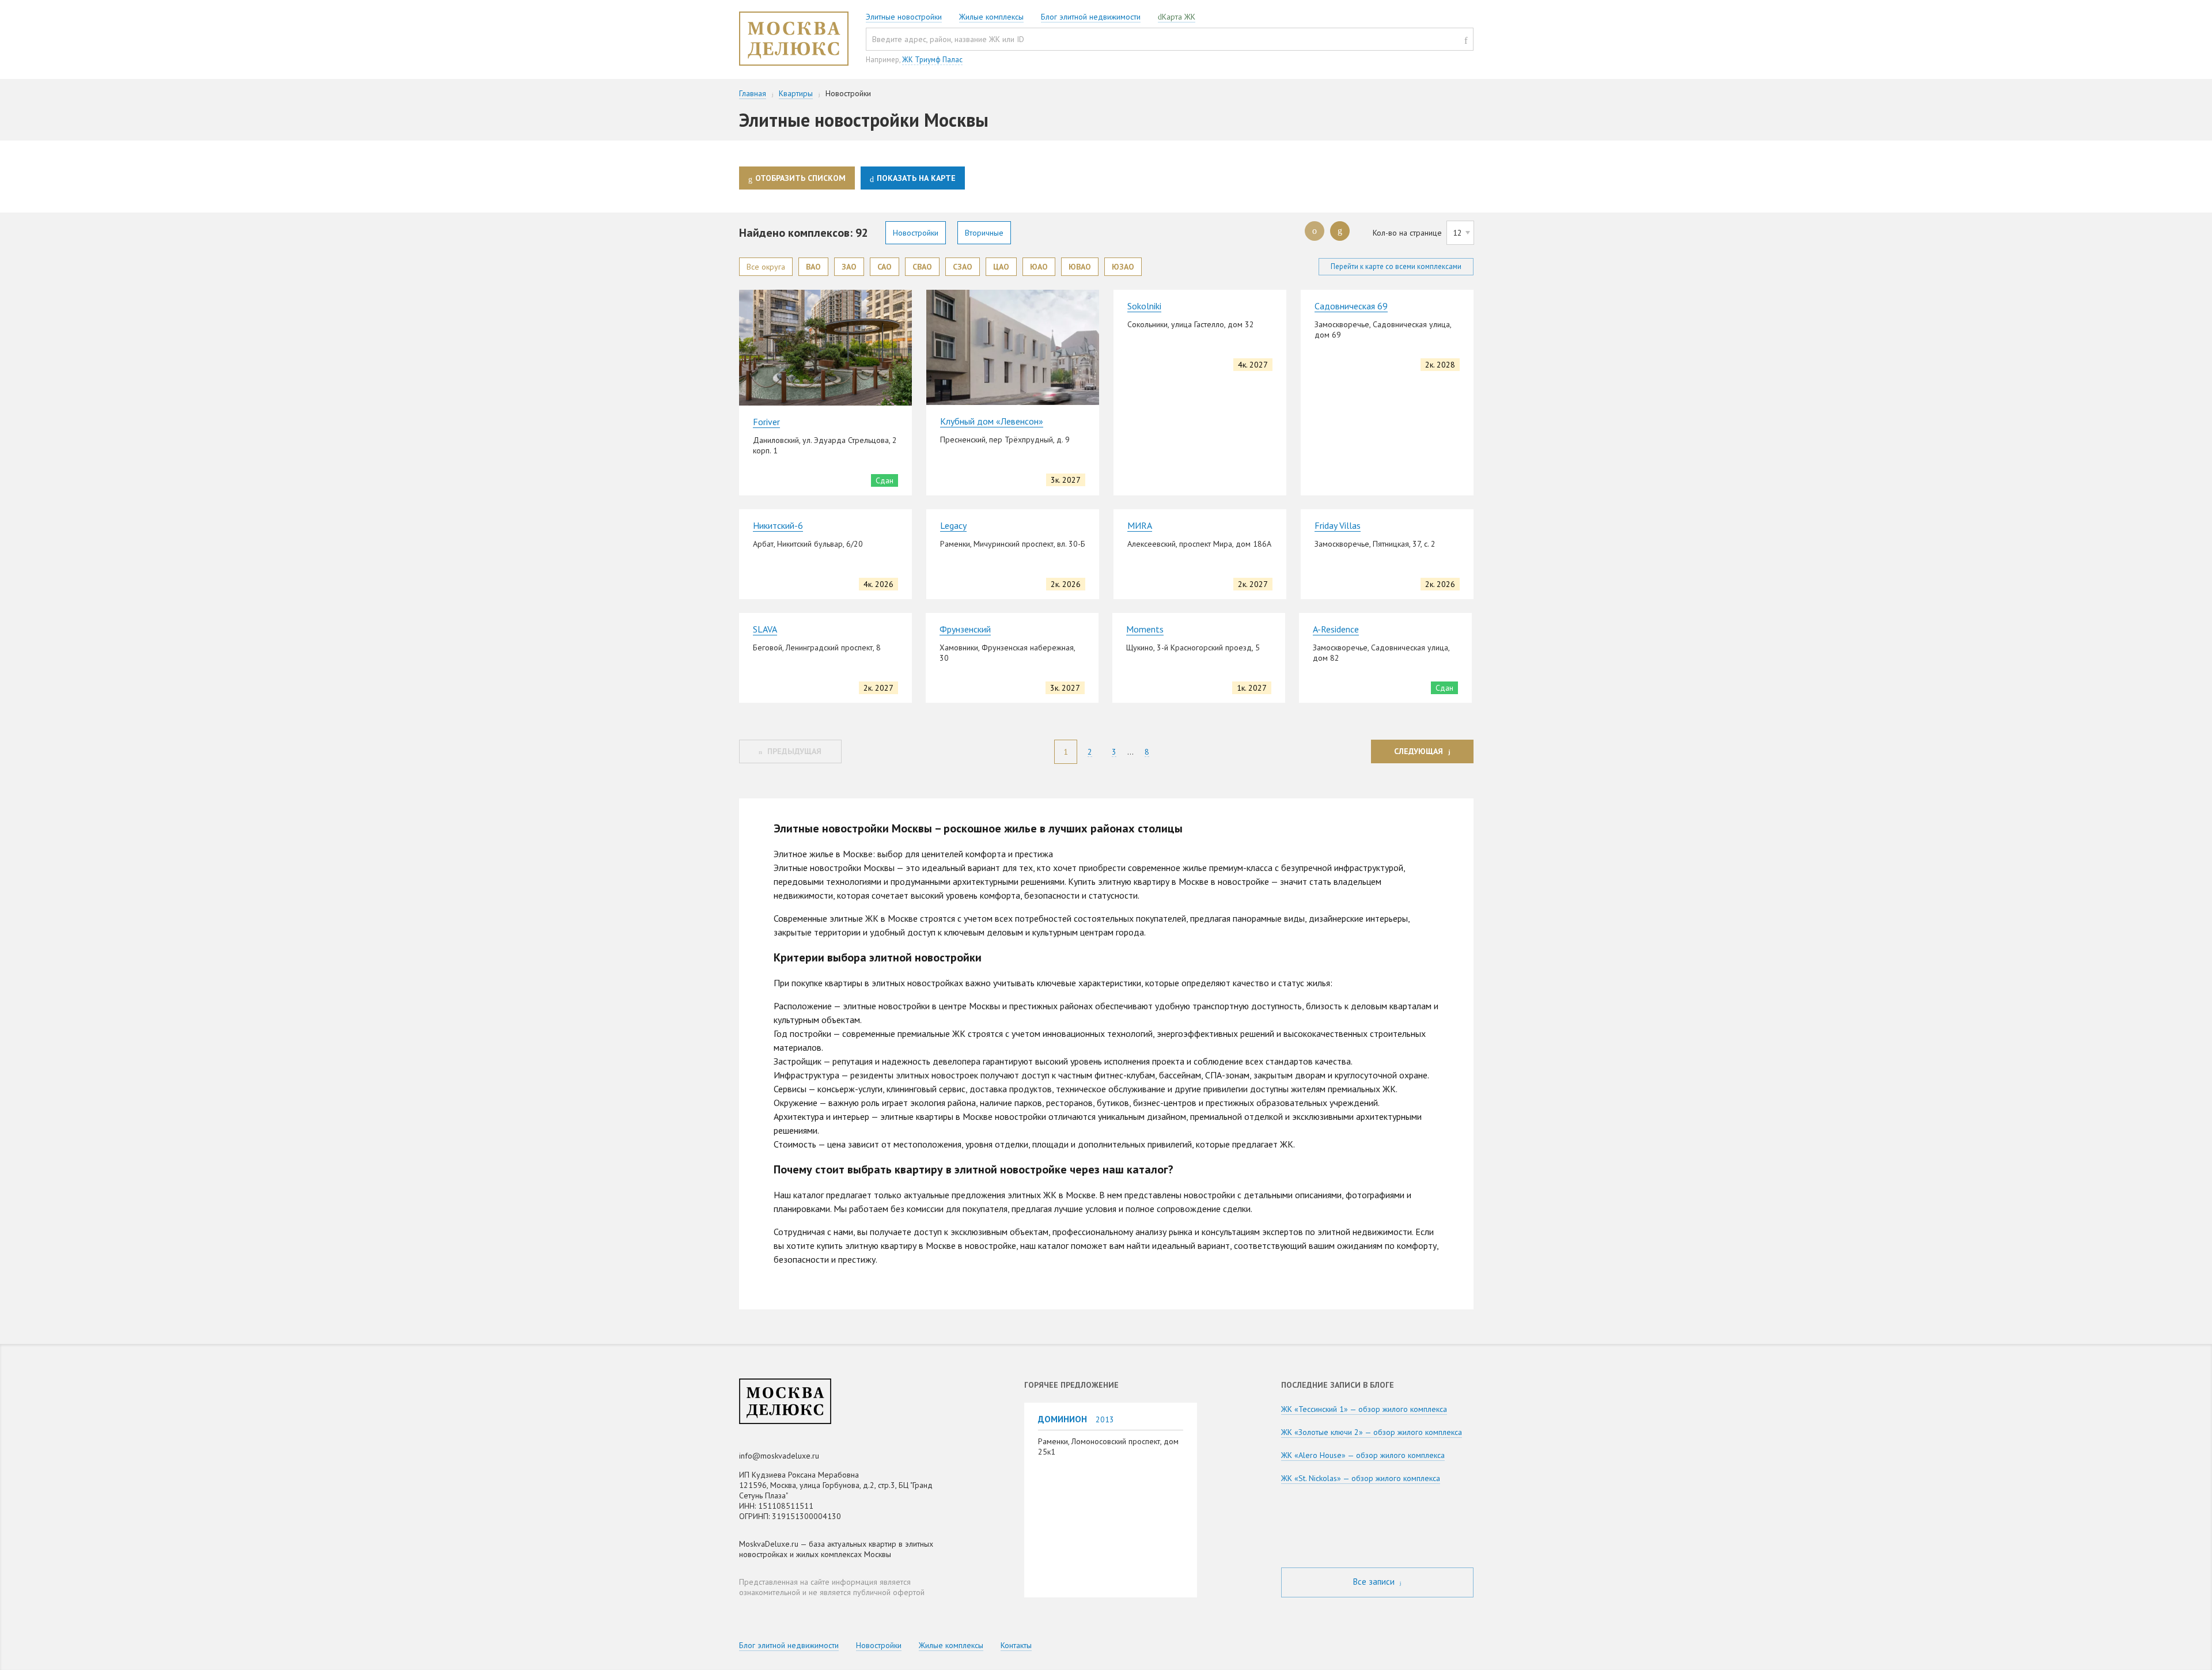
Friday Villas (1338, 525)
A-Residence (1336, 629)
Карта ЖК (1179, 17)
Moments (1145, 629)
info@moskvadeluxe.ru (779, 1456)
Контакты (1016, 1645)
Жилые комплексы (991, 17)
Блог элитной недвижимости (1091, 17)
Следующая (1419, 751)
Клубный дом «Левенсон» (992, 421)
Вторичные (984, 233)
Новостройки (916, 233)
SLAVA (765, 629)
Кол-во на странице (1407, 233)
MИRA (1140, 525)
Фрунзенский (965, 629)
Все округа (766, 267)
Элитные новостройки (904, 17)
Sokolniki (1144, 306)
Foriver (766, 422)
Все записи (1375, 1582)
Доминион (1063, 1419)
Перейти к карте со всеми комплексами (1396, 266)
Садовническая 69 (1351, 306)
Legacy (953, 525)
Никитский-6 (778, 525)
